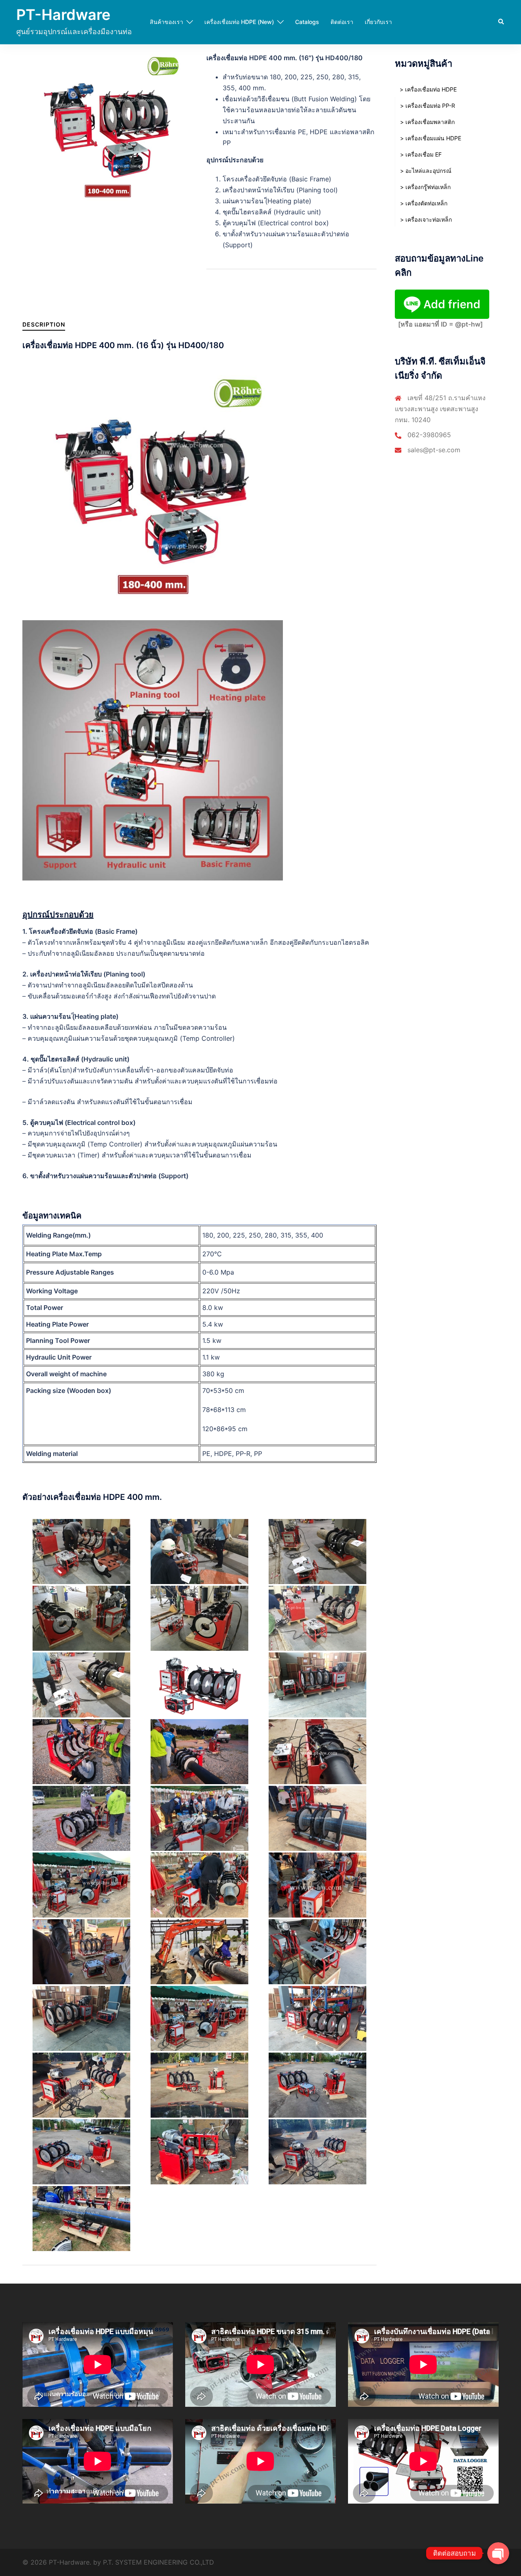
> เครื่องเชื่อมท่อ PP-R (428, 106)
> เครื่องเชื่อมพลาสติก (427, 122)
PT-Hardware (63, 15)
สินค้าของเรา (166, 22)
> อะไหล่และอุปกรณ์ (426, 171)
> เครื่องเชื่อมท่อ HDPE (428, 89)
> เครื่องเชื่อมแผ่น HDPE (431, 138)
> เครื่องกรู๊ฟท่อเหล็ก (425, 187)
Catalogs (307, 22)
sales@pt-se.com (434, 450)
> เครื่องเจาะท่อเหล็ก (426, 219)
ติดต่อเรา (342, 22)
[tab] (44, 324)
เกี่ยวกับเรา (378, 22)
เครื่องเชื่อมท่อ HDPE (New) (239, 22)
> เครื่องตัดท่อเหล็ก (424, 203)
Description (44, 324)
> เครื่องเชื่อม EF (421, 154)
